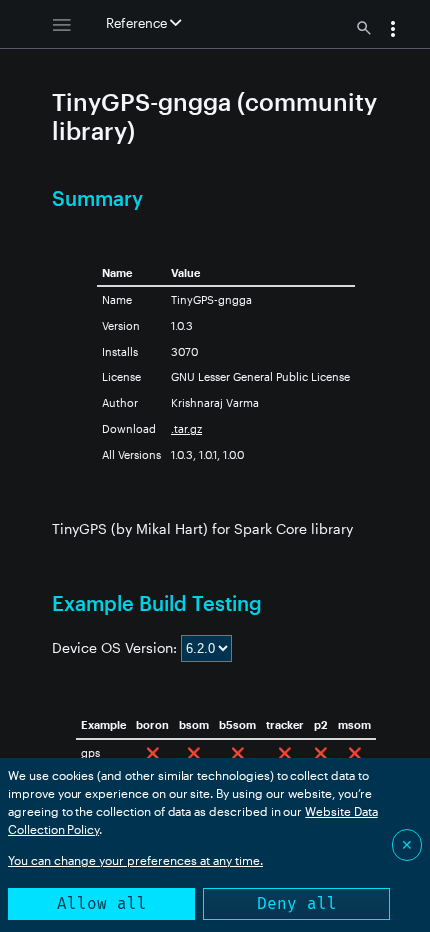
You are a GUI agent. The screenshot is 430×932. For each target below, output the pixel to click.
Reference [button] (138, 23)
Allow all (102, 903)
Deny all (297, 903)
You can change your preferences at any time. (135, 860)
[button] (393, 31)
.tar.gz (186, 428)
